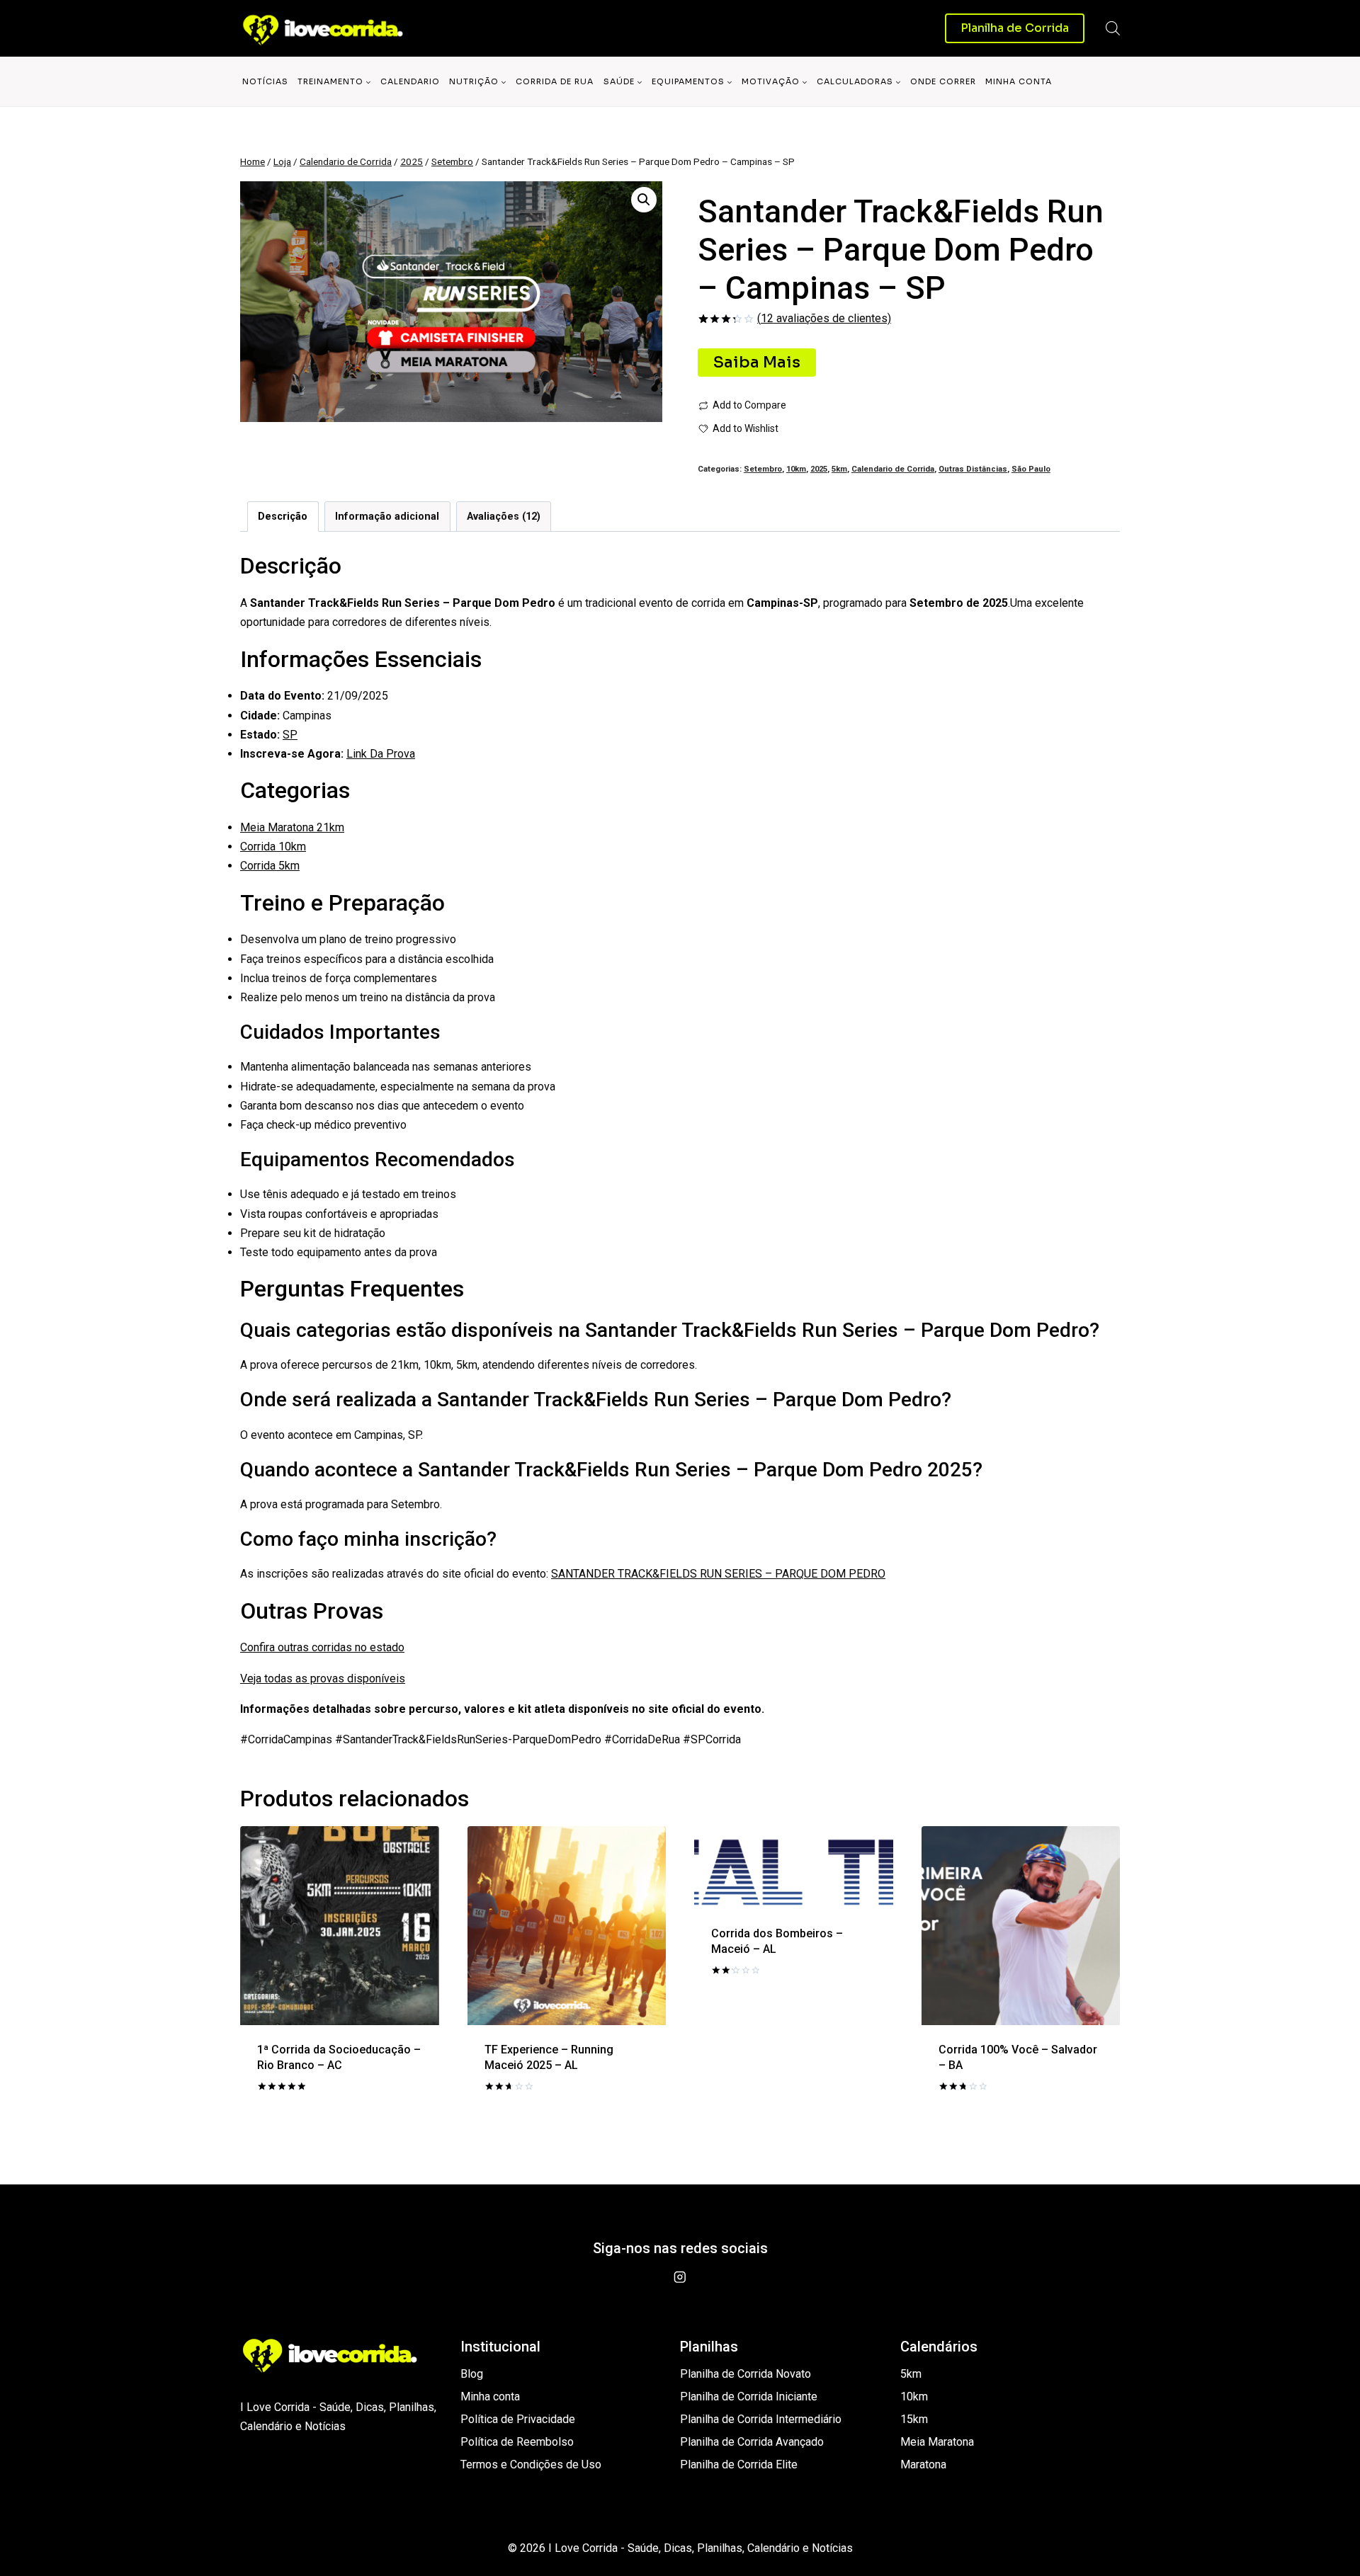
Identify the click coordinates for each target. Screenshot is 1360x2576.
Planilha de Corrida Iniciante (749, 2397)
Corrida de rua (555, 81)
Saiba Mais (757, 362)
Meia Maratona (937, 2442)
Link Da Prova (381, 754)
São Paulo (1031, 469)
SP (290, 735)
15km (914, 2419)
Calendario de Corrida (893, 469)
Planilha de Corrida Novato (746, 2374)
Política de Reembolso (517, 2442)
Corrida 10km (273, 847)
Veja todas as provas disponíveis (323, 1679)
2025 (819, 469)
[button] (644, 200)
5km (839, 469)
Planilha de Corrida (1015, 28)
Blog (472, 2374)
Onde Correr (943, 81)
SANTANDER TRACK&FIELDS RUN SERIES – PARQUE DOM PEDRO (718, 1574)
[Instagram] (680, 2278)
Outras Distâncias (973, 469)
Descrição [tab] (283, 517)
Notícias (265, 81)
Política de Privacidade (518, 2419)
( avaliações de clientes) (824, 318)
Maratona (923, 2464)
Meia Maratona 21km (292, 827)
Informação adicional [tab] (387, 517)
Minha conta (490, 2397)
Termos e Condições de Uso (531, 2464)
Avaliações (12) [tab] (504, 517)
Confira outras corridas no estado (322, 1647)
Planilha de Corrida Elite (739, 2464)
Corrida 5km (270, 866)
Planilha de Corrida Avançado (752, 2442)
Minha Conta (1019, 81)
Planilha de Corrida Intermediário (761, 2419)
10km (796, 469)
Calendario (410, 81)
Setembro (763, 469)
